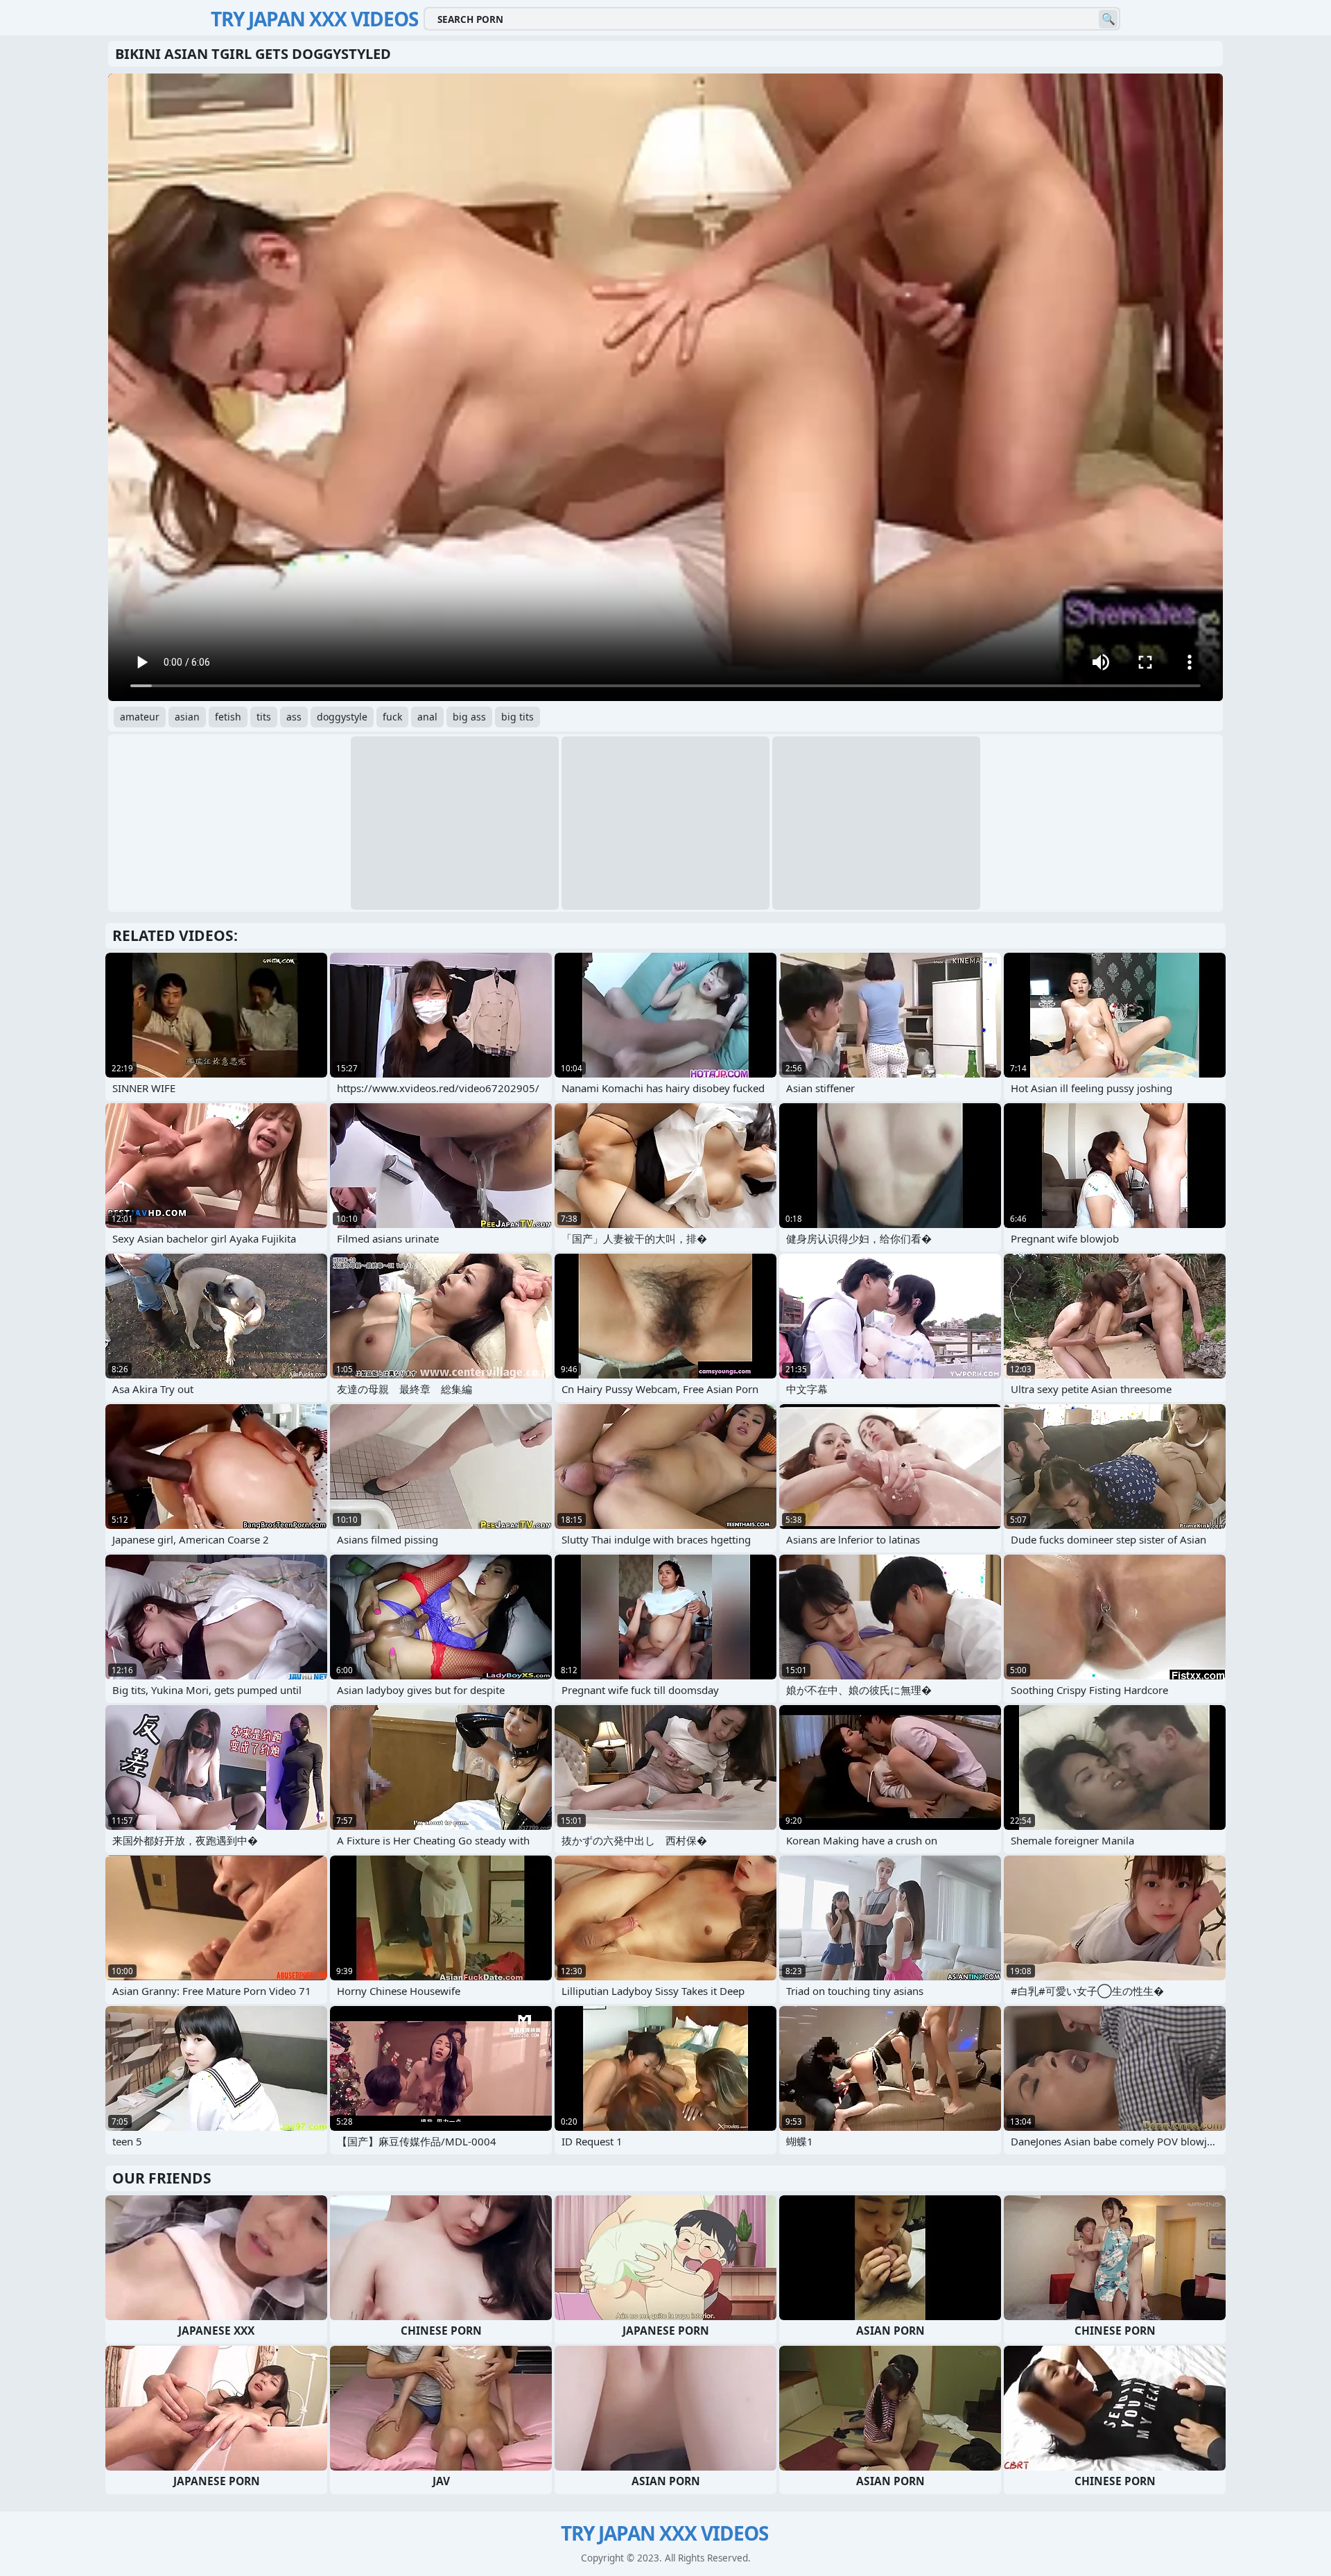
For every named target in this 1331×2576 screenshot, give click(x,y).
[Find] (1108, 19)
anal (427, 717)
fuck (392, 717)
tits (264, 717)
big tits (517, 717)
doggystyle (342, 717)
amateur (140, 717)
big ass (469, 717)
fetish (228, 717)
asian (187, 717)
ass (294, 717)
